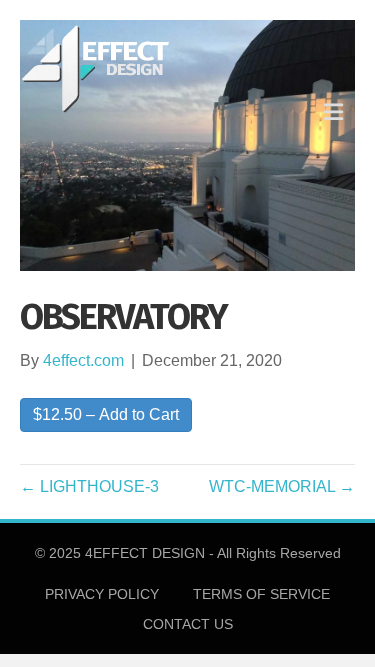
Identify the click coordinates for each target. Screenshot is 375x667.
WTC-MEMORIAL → (282, 486)
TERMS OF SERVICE (261, 594)
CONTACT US (188, 624)
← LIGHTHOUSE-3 (89, 486)
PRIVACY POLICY (102, 594)
